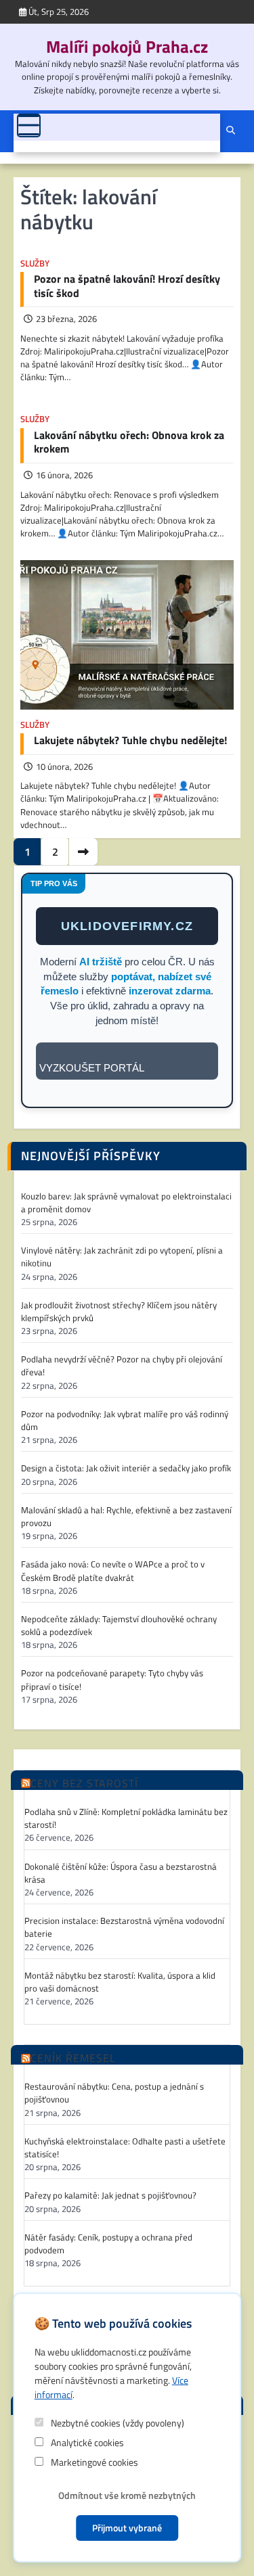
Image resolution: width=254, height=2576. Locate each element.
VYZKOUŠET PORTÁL (92, 1068)
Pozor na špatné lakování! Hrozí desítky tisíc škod (127, 286)
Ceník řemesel (73, 2058)
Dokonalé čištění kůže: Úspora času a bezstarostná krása (121, 1873)
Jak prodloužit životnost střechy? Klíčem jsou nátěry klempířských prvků (119, 1312)
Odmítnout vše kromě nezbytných (127, 2495)
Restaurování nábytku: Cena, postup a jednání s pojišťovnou (114, 2093)
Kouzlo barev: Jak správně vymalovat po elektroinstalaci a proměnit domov (126, 1203)
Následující (83, 852)
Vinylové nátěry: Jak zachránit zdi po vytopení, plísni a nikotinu (122, 1257)
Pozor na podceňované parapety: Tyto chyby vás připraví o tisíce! (112, 1680)
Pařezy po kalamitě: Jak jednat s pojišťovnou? (110, 2195)
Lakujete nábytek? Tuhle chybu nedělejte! (130, 740)
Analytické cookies (86, 2442)
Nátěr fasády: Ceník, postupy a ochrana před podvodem (108, 2244)
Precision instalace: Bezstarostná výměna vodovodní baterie (124, 1927)
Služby (35, 263)
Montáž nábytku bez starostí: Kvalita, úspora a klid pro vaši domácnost (120, 1982)
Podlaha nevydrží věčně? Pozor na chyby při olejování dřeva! (122, 1366)
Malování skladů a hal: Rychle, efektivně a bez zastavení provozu (126, 1517)
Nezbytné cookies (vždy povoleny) (117, 2423)
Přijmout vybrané (127, 2528)
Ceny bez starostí (84, 1784)
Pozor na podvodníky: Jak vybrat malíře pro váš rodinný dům (125, 1421)
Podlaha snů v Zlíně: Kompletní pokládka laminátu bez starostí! (126, 1818)
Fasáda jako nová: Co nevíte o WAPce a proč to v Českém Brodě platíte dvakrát (113, 1571)
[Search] (230, 131)
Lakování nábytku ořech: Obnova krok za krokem (129, 442)
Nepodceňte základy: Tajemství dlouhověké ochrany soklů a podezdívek (119, 1626)
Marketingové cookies (93, 2462)
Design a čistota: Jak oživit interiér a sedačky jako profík (126, 1468)
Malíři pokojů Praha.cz (127, 47)
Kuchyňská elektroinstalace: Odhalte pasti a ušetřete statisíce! (125, 2148)
